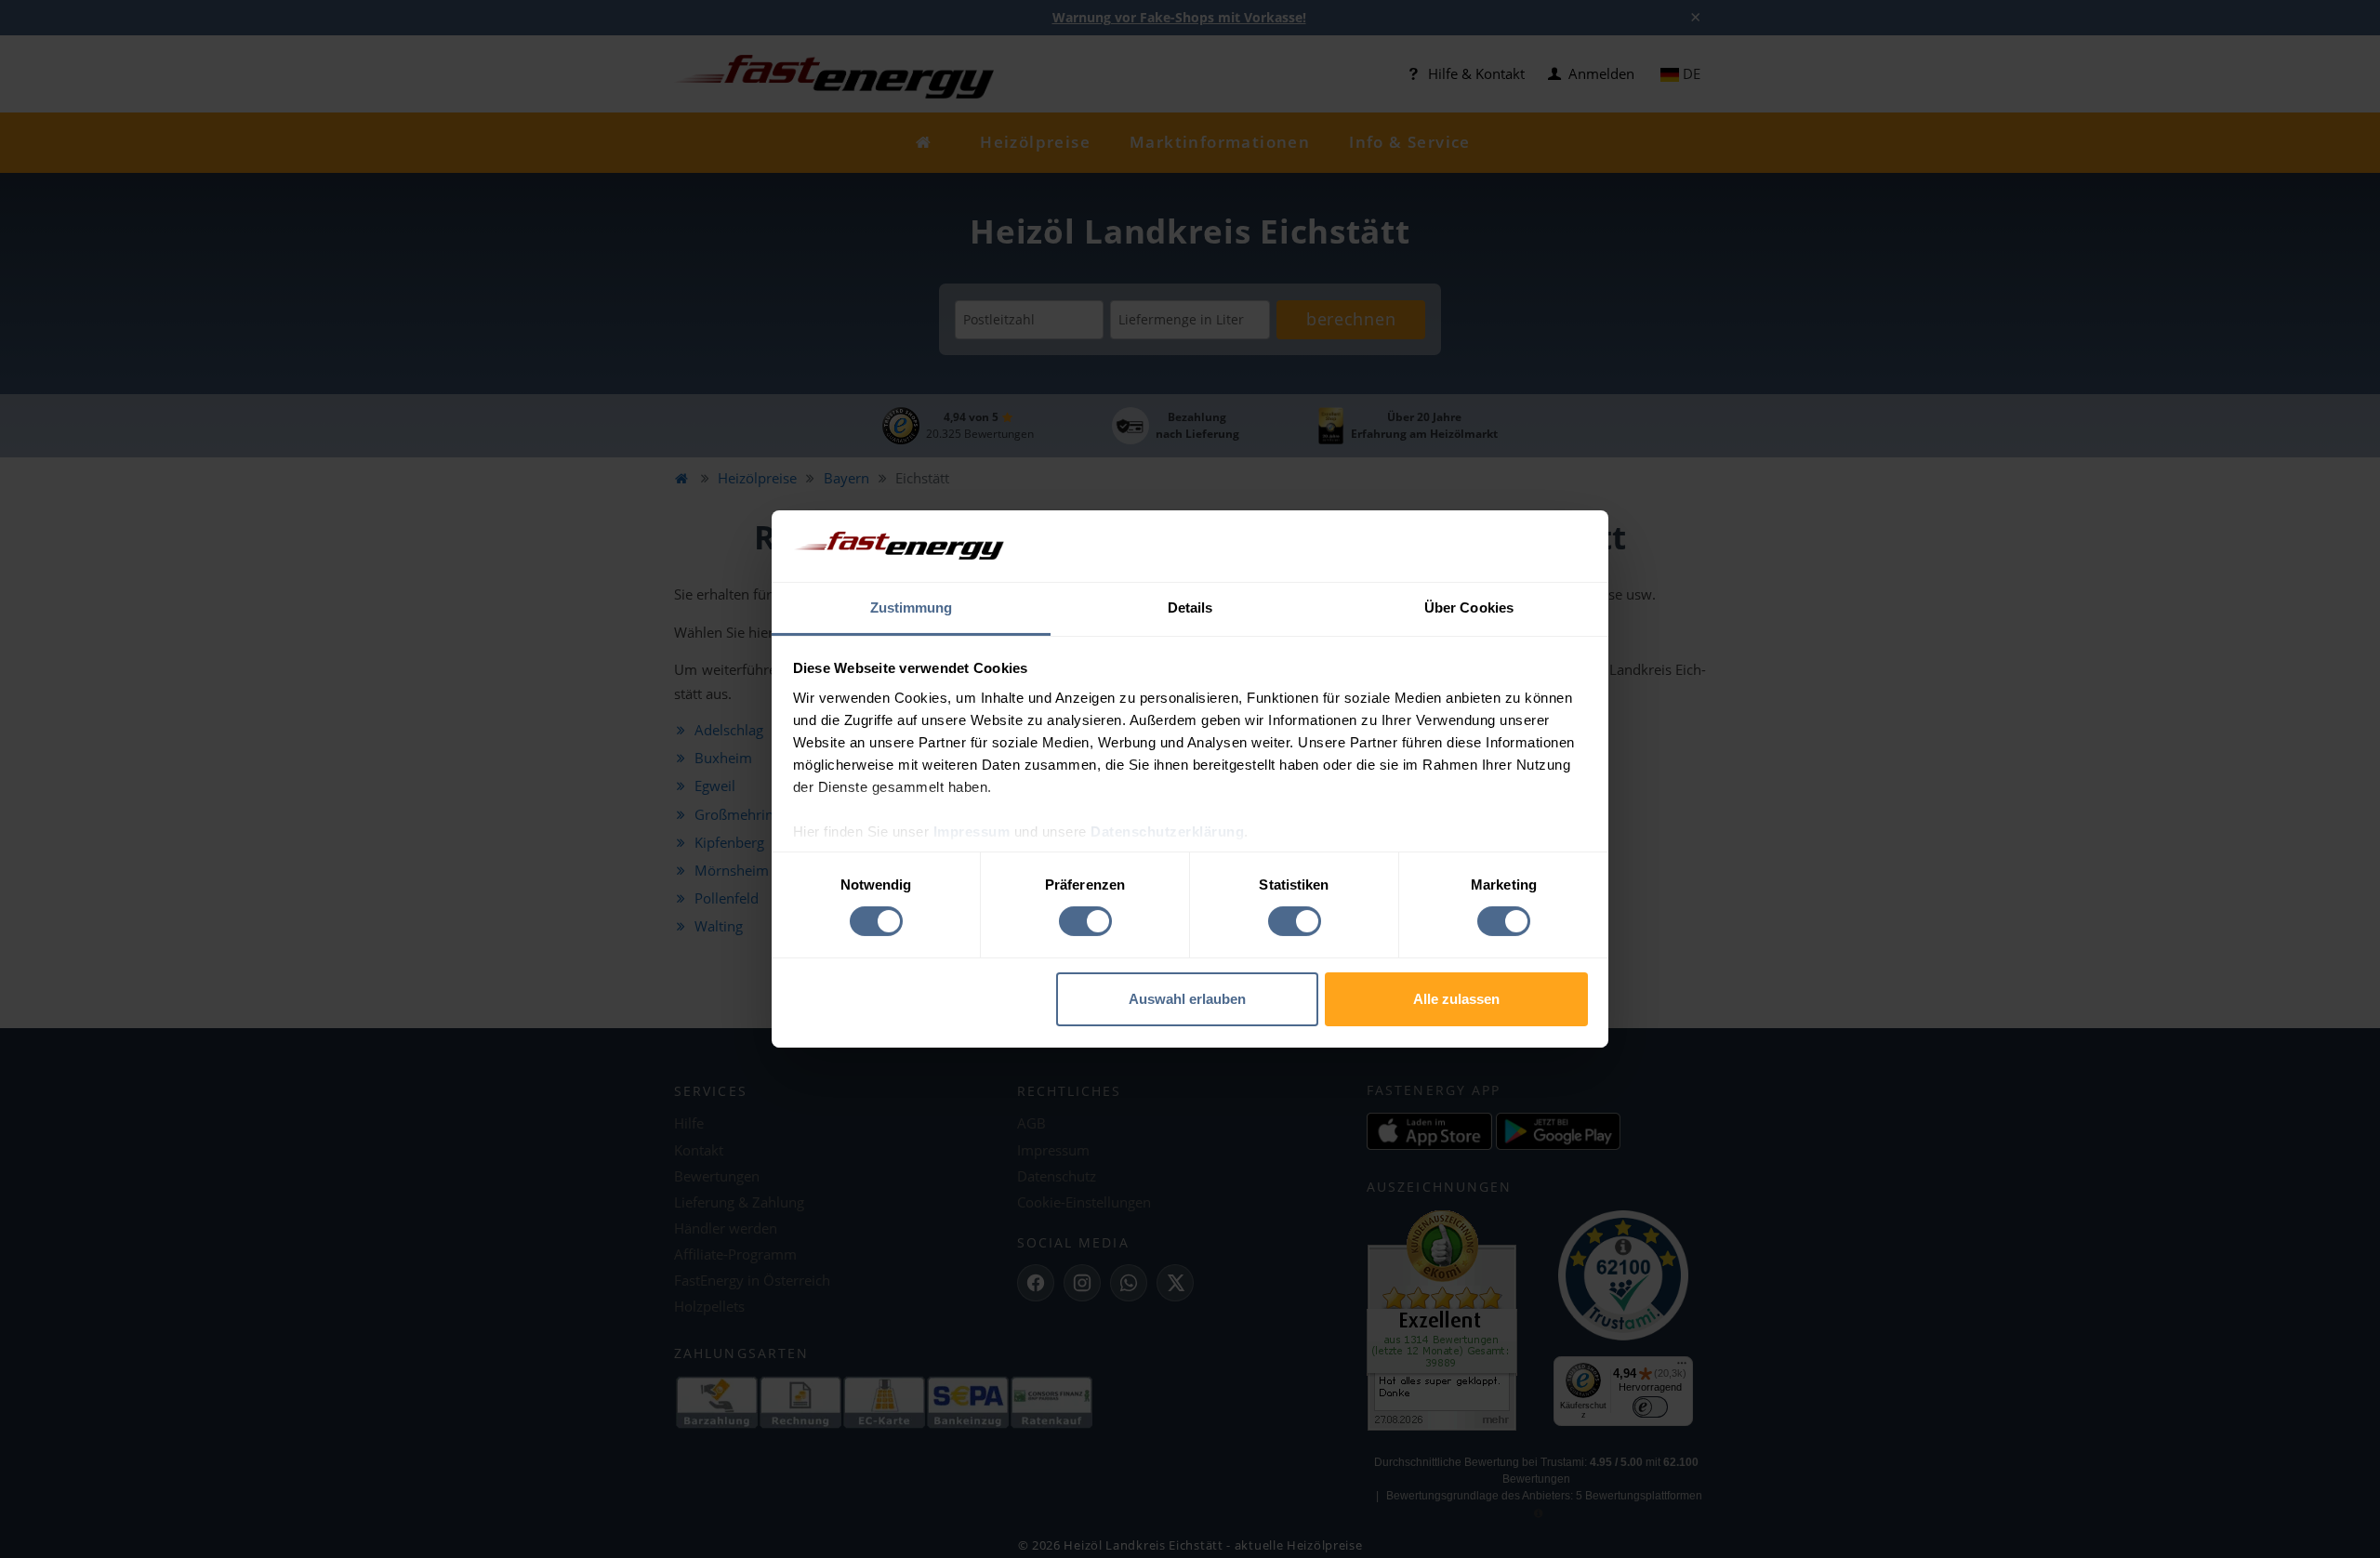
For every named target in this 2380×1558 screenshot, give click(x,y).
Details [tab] (1190, 607)
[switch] (1085, 921)
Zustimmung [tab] (912, 607)
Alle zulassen (1456, 999)
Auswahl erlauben (1187, 999)
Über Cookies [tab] (1469, 607)
